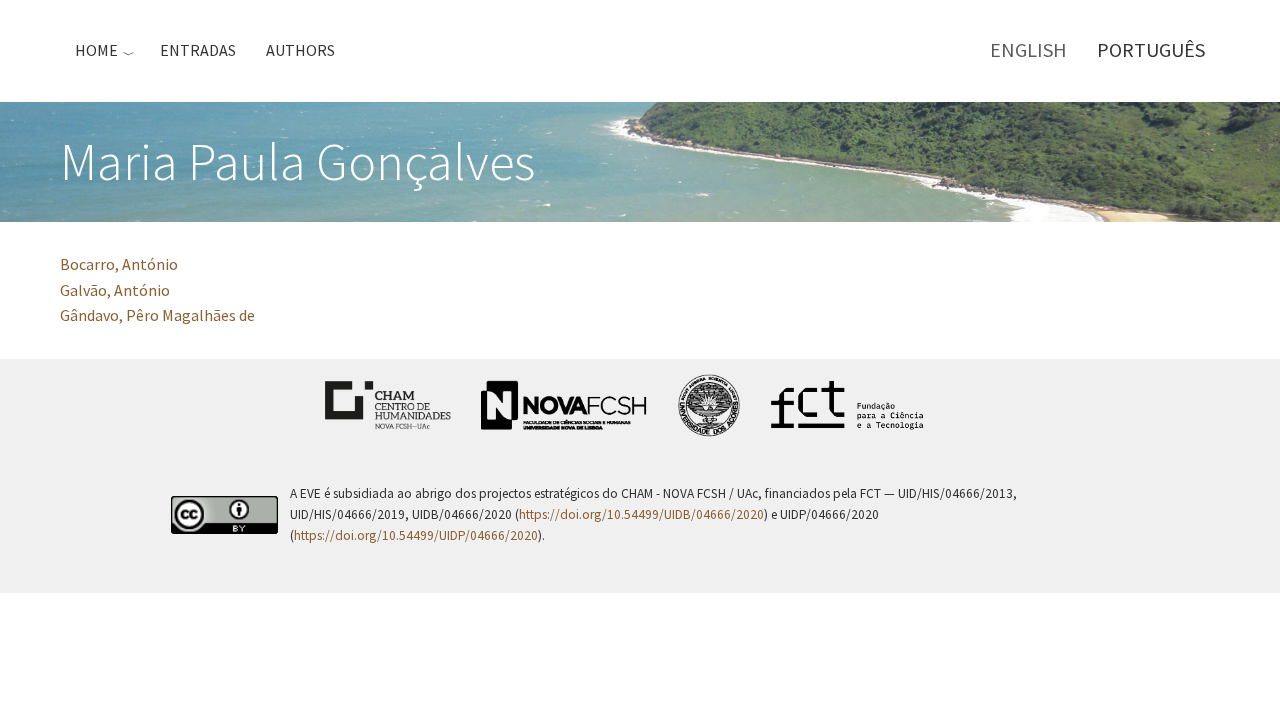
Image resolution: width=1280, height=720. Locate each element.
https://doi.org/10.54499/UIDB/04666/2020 (641, 514)
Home (96, 50)
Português (1151, 49)
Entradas (198, 50)
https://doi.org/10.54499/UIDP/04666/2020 (416, 535)
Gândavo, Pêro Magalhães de (157, 315)
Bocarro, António (119, 264)
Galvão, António (115, 290)
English (1028, 49)
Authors (300, 50)
